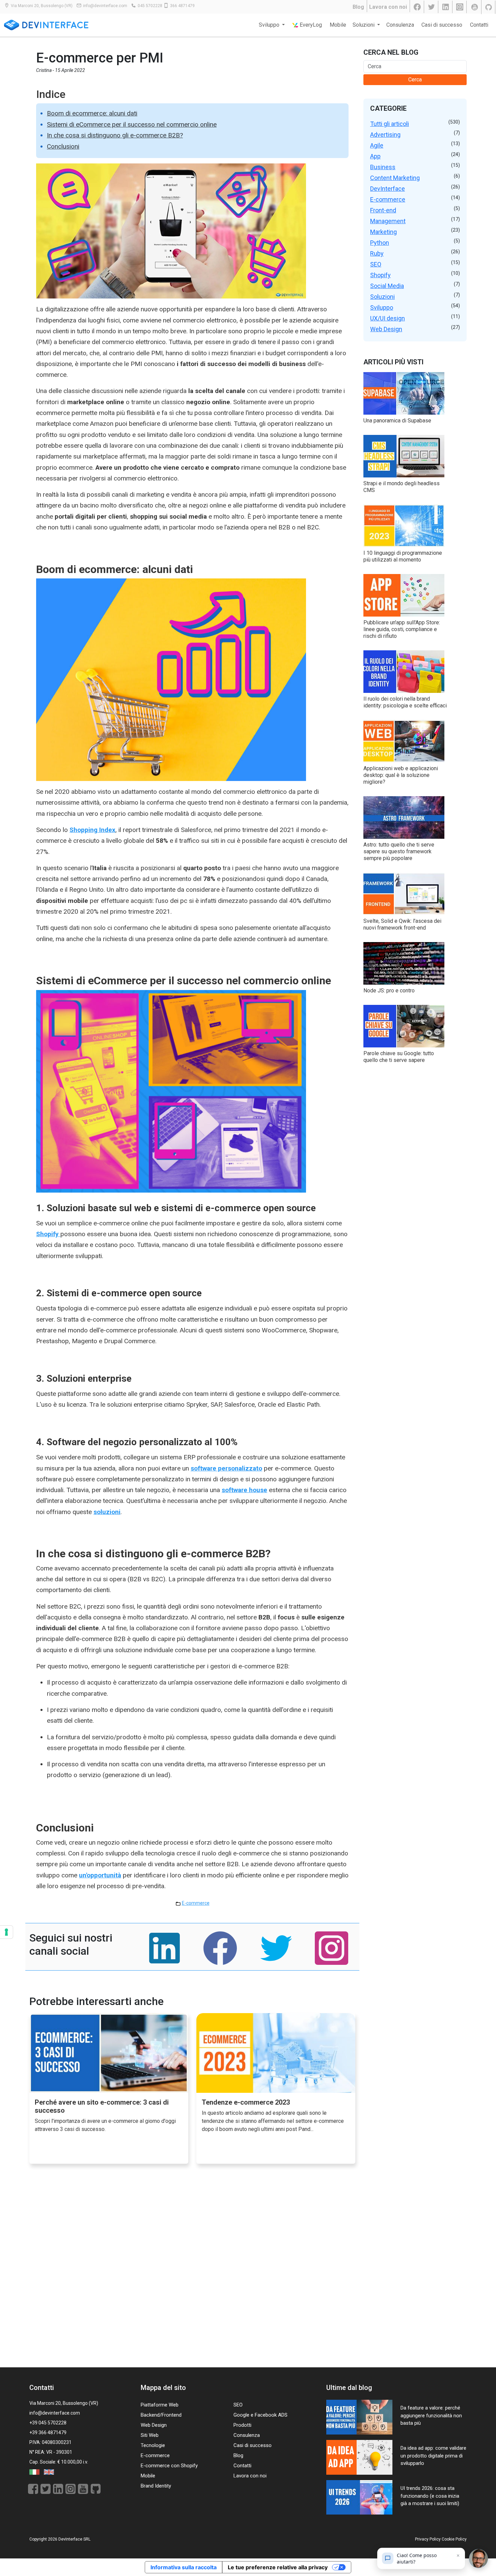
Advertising (385, 135)
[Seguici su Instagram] (460, 7)
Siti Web (150, 2435)
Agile (377, 145)
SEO (376, 264)
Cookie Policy (454, 2539)
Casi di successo (442, 25)
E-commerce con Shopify (169, 2466)
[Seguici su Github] (489, 7)
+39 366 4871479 (48, 2432)
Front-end (383, 210)
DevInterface (388, 189)
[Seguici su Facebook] (418, 7)
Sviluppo (382, 307)
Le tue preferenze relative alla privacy (278, 2567)
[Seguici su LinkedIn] (446, 7)
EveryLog (310, 25)
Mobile (338, 25)
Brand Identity (156, 2486)
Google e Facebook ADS (260, 2415)
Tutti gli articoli (390, 124)
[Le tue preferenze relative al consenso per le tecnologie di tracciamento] (6, 1932)
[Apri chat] (478, 2558)
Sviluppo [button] (270, 25)
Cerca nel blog (391, 52)
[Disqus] (192, 2272)
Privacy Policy (428, 2539)
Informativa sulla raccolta (184, 2567)
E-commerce (196, 1903)
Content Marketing (395, 178)
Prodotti (242, 2425)
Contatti (479, 25)
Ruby (377, 253)
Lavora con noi (388, 7)
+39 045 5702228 (48, 2423)
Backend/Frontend (161, 2415)
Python (380, 243)
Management (388, 221)
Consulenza (400, 25)
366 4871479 (182, 6)
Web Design (386, 329)
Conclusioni (63, 146)
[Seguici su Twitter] (432, 7)
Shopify (380, 275)
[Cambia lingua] (35, 2472)
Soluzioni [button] (364, 25)
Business (383, 167)
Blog (358, 7)
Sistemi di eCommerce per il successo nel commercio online (132, 124)
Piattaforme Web (160, 2405)
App (375, 156)
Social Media (387, 286)
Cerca (415, 80)
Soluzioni (382, 297)
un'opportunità (100, 1875)
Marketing (383, 232)
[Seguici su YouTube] (475, 7)
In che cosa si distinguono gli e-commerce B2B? (115, 135)
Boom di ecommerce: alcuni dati (92, 113)
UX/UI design (388, 318)
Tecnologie (153, 2445)
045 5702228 (150, 6)
